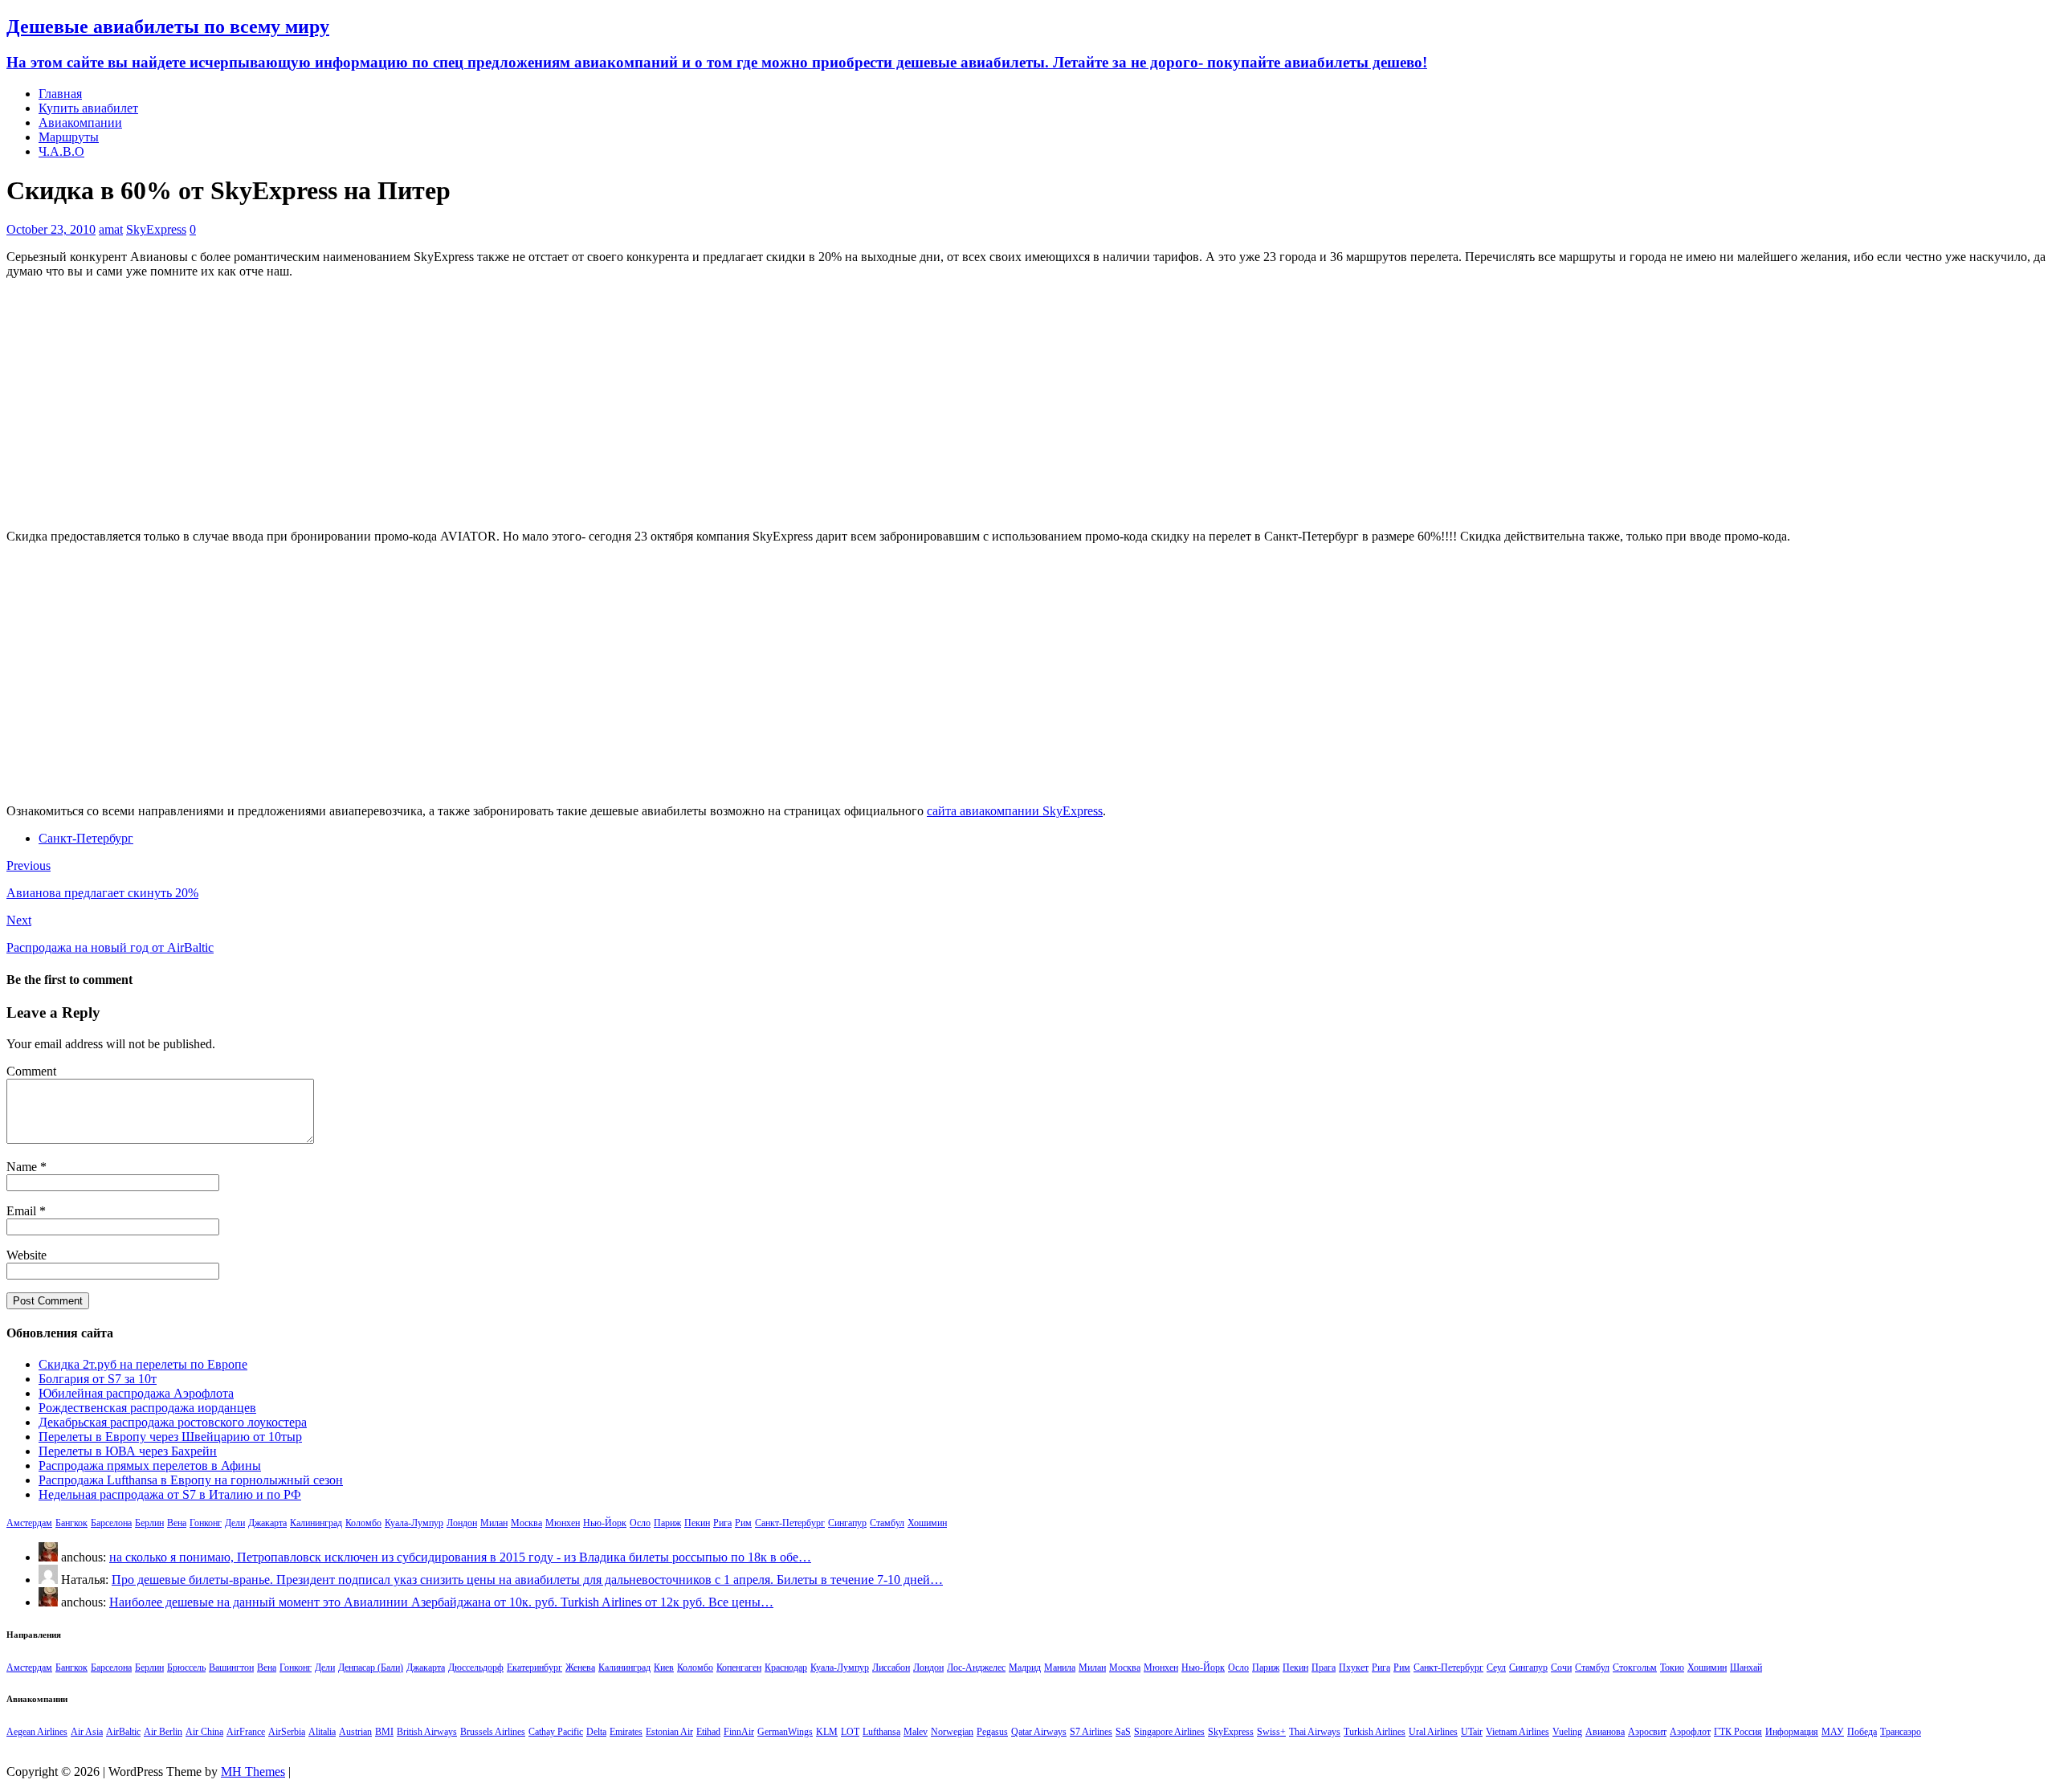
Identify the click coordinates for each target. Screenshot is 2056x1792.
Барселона (111, 1523)
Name (23, 1167)
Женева (580, 1667)
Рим (743, 1523)
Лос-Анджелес (976, 1667)
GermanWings (785, 1732)
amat (111, 229)
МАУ (1833, 1732)
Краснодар (786, 1667)
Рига (722, 1523)
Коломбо (363, 1523)
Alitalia (322, 1732)
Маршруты (69, 137)
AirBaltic (123, 1732)
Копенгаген (739, 1667)
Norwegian (952, 1732)
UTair (1472, 1732)
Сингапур (847, 1523)
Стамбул (887, 1523)
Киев (664, 1667)
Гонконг (206, 1523)
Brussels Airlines (493, 1732)
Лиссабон (891, 1667)
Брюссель (186, 1667)
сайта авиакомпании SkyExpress (1015, 811)
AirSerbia (287, 1732)
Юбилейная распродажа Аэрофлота (136, 1393)
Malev (916, 1732)
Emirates (626, 1732)
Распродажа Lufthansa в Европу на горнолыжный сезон (191, 1480)
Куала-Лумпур (414, 1523)
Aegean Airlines (37, 1732)
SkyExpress (156, 229)
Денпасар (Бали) (371, 1667)
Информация (1792, 1732)
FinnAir (739, 1732)
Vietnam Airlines (1518, 1732)
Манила (1060, 1667)
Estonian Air (669, 1732)
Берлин (149, 1523)
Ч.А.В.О (61, 151)
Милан (494, 1523)
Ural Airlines (1433, 1732)
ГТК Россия (1738, 1732)
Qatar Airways (1039, 1732)
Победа (1862, 1732)
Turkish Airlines (1375, 1732)
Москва (526, 1523)
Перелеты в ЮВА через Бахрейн (128, 1451)
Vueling (1567, 1732)
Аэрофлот (1690, 1732)
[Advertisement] (1028, 404)
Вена (177, 1523)
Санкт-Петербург (86, 838)
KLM (827, 1732)
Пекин (697, 1523)
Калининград (316, 1523)
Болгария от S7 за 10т (98, 1379)
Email (23, 1211)
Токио (1672, 1667)
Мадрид (1025, 1667)
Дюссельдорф (476, 1667)
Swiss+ (1271, 1732)
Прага (1324, 1667)
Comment (31, 1071)
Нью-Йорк (605, 1523)
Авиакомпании (80, 122)
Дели (235, 1523)
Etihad (708, 1732)
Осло (640, 1523)
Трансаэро (1901, 1732)
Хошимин (927, 1523)
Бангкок (71, 1523)
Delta (596, 1732)
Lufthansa (881, 1732)
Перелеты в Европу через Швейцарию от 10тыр (170, 1437)
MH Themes (253, 1772)
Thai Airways (1315, 1732)
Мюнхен (563, 1523)
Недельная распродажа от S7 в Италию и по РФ (170, 1494)
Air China (204, 1732)
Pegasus (992, 1732)
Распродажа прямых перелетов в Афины (150, 1465)
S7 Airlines (1091, 1732)
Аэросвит (1647, 1732)
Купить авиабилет (88, 108)
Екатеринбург (534, 1667)
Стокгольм (1635, 1667)
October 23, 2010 (51, 229)
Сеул (1496, 1667)
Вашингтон (231, 1667)
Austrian (355, 1732)
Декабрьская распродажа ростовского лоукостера (173, 1422)
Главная (60, 94)
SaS (1123, 1732)
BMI (384, 1732)
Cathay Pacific (556, 1732)
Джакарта (267, 1523)
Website (27, 1255)
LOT (850, 1732)
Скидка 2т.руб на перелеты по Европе (143, 1364)
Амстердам (29, 1523)
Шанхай (1746, 1667)
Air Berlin (163, 1732)
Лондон (462, 1523)
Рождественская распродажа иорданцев (147, 1408)
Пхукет (1354, 1667)
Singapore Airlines (1169, 1732)
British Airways (427, 1732)
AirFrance (246, 1732)
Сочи (1561, 1667)
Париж (667, 1523)
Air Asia (87, 1732)
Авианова (1605, 1732)
